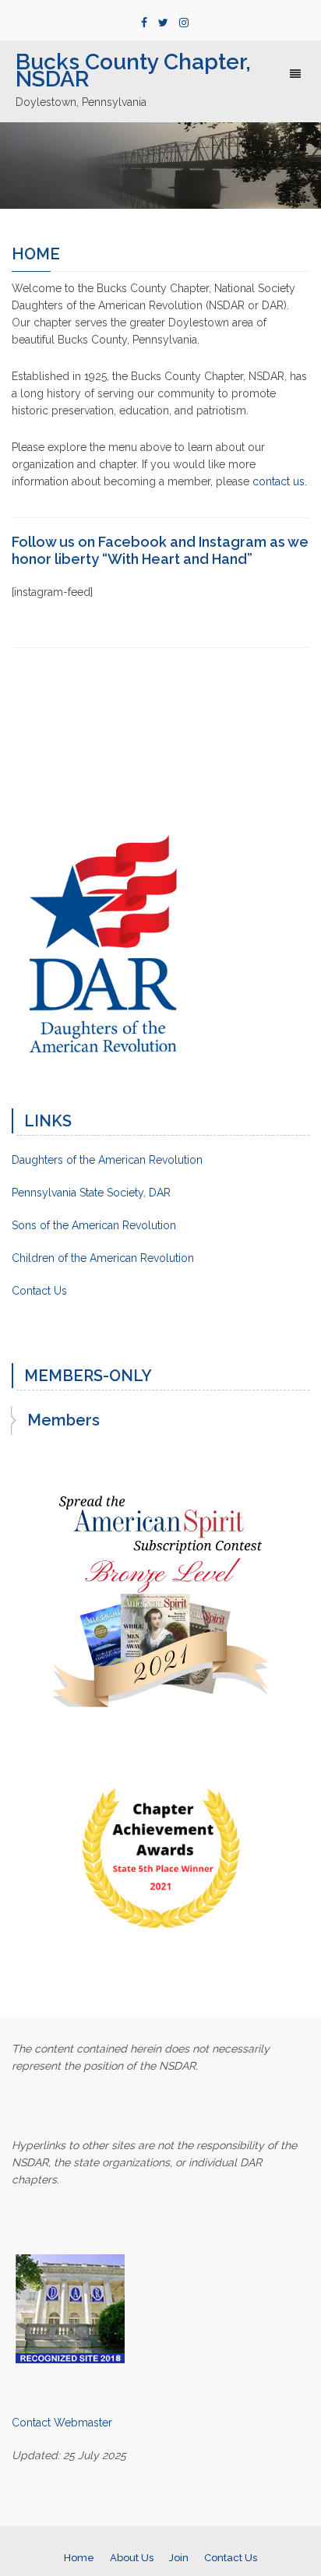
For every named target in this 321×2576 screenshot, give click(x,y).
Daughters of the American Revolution (107, 1160)
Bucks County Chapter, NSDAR (133, 70)
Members (63, 1420)
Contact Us (39, 1291)
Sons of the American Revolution (94, 1225)
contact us (279, 481)
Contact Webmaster (62, 2423)
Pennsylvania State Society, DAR (91, 1193)
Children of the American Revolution (103, 1258)
